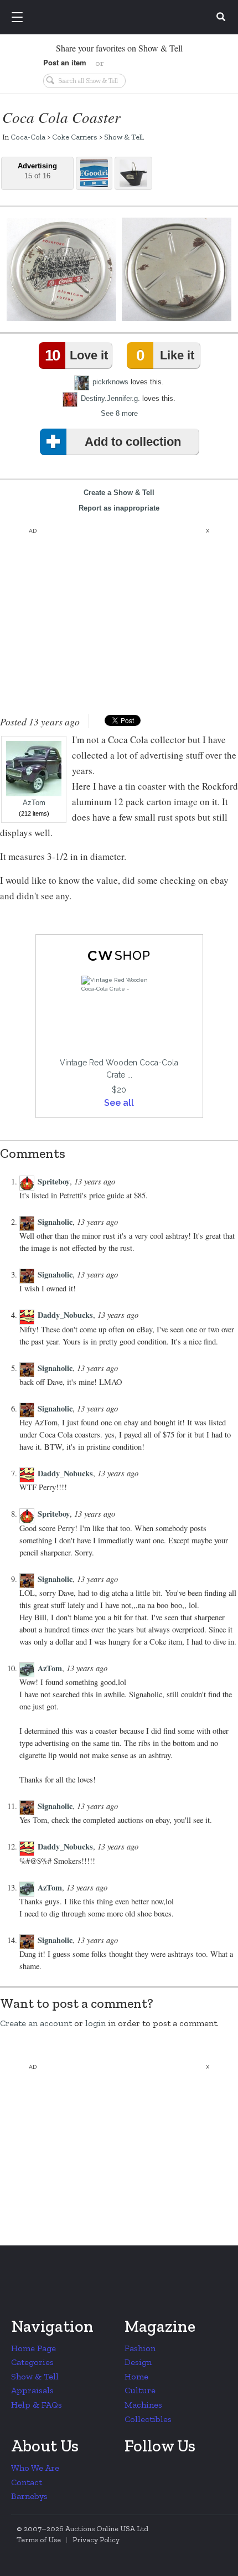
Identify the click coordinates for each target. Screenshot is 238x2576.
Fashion (140, 2348)
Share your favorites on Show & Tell (119, 48)
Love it (76, 355)
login (95, 2023)
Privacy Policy (96, 2540)
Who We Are (35, 2468)
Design (138, 2362)
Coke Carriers (75, 137)
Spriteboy (54, 1181)
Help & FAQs (37, 2405)
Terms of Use (39, 2540)
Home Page (33, 2348)
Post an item (65, 62)
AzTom (34, 803)
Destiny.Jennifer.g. (110, 398)
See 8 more (119, 413)
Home (136, 2376)
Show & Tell (123, 137)
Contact (27, 2482)
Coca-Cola (28, 137)
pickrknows (110, 382)
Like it (165, 355)
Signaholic (55, 1222)
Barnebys (29, 2496)
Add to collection (133, 442)
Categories (32, 2362)
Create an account (36, 2023)
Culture (140, 2390)
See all (119, 1103)
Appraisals (32, 2390)
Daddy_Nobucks (65, 1315)
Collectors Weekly (121, 18)
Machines (143, 2405)
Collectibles (148, 2419)
